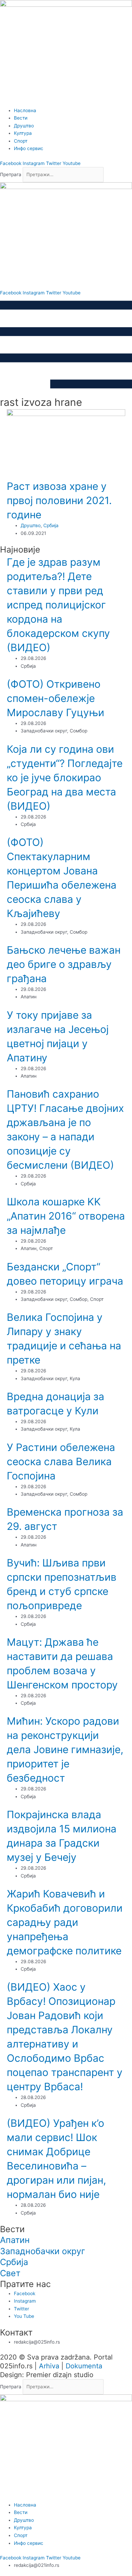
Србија (51, 525)
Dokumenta (84, 2366)
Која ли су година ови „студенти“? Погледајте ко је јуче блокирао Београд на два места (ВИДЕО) (65, 777)
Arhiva (49, 2366)
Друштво (31, 525)
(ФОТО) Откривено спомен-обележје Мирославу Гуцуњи (56, 698)
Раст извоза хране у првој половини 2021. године (59, 500)
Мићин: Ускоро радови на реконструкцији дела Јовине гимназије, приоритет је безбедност (65, 1749)
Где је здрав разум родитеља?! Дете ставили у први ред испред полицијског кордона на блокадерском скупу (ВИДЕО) (58, 605)
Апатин (15, 2240)
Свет (10, 2273)
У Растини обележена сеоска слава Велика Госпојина (61, 1461)
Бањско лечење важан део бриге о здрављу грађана (64, 964)
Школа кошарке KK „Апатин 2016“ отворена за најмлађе (66, 1216)
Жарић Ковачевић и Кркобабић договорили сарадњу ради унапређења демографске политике (65, 1922)
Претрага (11, 174)
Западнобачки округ (42, 2251)
